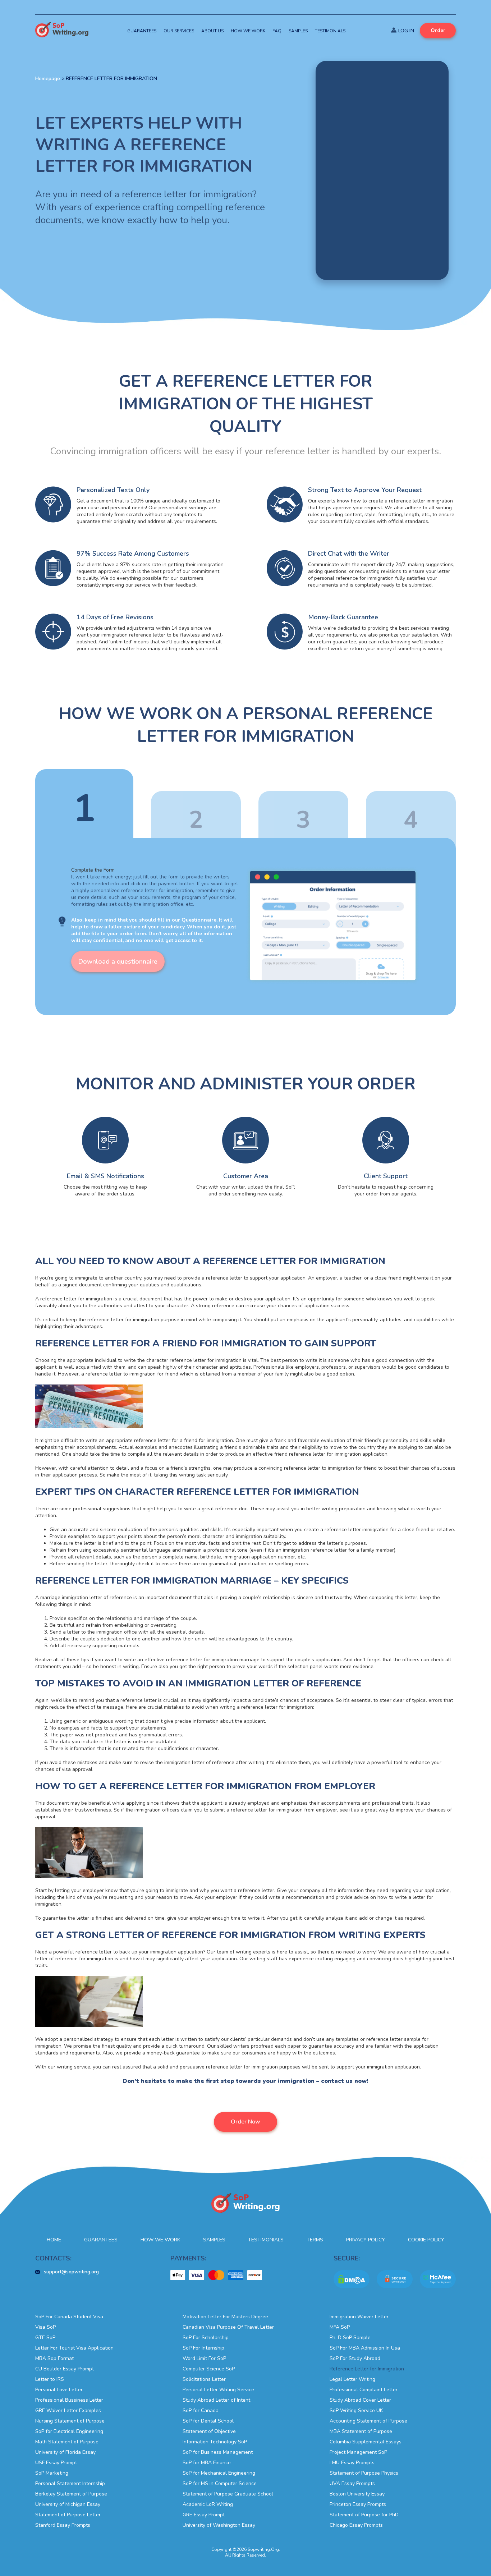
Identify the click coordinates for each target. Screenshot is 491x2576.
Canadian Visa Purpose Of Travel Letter (228, 2327)
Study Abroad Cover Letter (360, 2400)
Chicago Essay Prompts (356, 2525)
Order (438, 30)
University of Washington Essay (219, 2525)
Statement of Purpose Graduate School (228, 2494)
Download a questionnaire (118, 961)
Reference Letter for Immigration (367, 2369)
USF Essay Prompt (56, 2463)
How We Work (248, 31)
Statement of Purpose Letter (68, 2515)
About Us (212, 31)
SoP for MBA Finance (207, 2463)
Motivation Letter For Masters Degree (225, 2317)
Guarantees (142, 31)
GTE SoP (45, 2338)
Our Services (179, 31)
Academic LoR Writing (208, 2504)
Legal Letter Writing (352, 2379)
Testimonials (330, 31)
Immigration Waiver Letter (359, 2317)
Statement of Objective (209, 2431)
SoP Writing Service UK (356, 2410)
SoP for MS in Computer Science (220, 2483)
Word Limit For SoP (204, 2358)
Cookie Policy (426, 2240)
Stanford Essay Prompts (63, 2525)
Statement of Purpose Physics (364, 2473)
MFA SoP (340, 2327)
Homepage (48, 79)
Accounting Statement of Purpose (368, 2421)
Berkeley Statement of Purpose (71, 2494)
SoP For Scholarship (206, 2338)
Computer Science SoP (209, 2369)
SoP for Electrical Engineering (69, 2431)
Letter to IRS (50, 2379)
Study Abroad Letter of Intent (216, 2400)
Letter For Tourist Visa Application (74, 2348)
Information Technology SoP (215, 2442)
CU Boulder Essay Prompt (65, 2369)
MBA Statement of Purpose (361, 2431)
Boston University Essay (357, 2494)
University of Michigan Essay (68, 2504)
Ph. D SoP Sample (350, 2338)
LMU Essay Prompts (352, 2463)
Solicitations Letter (204, 2379)
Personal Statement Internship (70, 2483)
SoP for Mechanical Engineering (219, 2473)
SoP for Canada (201, 2410)
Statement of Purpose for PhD (364, 2515)
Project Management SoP (358, 2452)
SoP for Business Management (218, 2452)
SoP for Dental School (208, 2421)
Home (54, 2240)
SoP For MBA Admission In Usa (365, 2348)
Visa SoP (45, 2327)
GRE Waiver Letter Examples (68, 2410)
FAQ (277, 31)
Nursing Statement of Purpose (70, 2421)
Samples (298, 31)
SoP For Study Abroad (355, 2358)
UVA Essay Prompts (352, 2483)
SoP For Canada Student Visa (69, 2317)
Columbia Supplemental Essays (366, 2442)
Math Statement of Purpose (67, 2442)
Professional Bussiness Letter (69, 2400)
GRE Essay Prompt (204, 2515)
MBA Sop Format (54, 2358)
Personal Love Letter (59, 2390)
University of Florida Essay (65, 2452)
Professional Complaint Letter (364, 2390)
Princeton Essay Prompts (358, 2504)
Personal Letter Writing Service (218, 2390)
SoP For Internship (203, 2348)
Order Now (245, 2122)
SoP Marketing (52, 2473)
